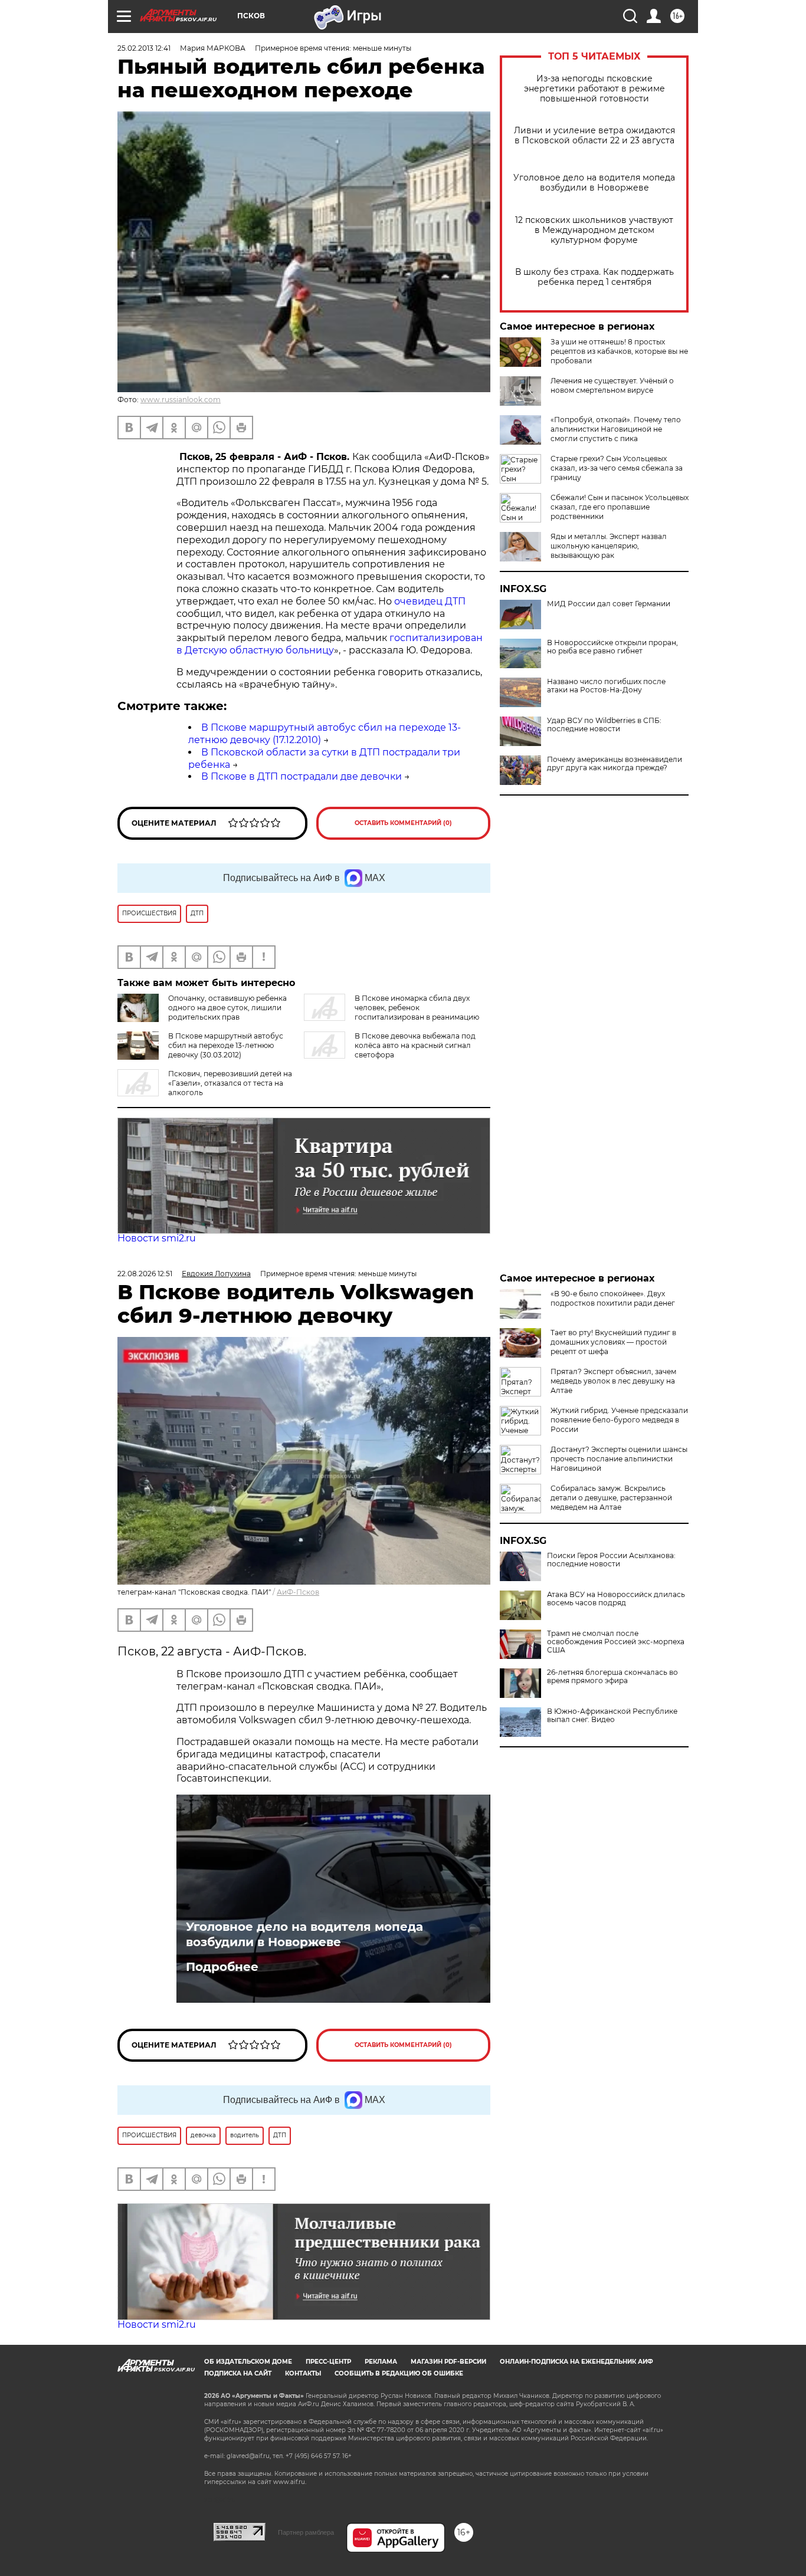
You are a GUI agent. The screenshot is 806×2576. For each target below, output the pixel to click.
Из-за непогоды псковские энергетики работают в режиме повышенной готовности (594, 89)
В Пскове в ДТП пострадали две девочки (302, 776)
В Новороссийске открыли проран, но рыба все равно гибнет (612, 647)
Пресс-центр (328, 2362)
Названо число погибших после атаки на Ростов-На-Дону (606, 686)
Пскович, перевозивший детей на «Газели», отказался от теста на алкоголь (230, 1083)
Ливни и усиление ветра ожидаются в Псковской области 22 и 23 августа (594, 136)
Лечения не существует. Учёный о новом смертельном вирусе (612, 385)
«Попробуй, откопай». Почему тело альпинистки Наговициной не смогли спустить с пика (616, 429)
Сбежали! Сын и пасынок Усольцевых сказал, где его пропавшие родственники (620, 507)
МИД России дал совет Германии (609, 604)
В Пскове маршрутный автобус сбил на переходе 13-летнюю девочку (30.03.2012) (226, 1045)
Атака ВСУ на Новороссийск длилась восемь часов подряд (616, 1599)
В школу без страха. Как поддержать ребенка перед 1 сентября (594, 277)
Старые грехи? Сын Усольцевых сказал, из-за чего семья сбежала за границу (617, 468)
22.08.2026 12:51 (145, 1274)
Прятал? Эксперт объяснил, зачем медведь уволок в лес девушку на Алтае (613, 1381)
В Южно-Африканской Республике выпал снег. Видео (612, 1716)
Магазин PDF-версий (448, 2362)
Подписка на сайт (238, 2373)
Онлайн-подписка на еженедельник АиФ (576, 2362)
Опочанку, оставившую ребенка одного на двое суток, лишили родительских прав (227, 1008)
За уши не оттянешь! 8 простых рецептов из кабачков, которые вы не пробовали (619, 351)
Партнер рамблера (306, 2532)
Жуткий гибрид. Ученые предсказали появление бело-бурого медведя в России (619, 1420)
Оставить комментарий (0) (403, 823)
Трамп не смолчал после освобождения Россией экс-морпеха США (616, 1642)
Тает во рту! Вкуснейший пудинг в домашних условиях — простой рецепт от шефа (613, 1342)
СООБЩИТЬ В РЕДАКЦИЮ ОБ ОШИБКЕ (399, 2373)
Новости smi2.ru (157, 1238)
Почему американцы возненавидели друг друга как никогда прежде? (615, 764)
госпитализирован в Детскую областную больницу (330, 644)
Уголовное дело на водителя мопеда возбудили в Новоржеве (594, 183)
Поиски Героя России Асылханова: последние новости (611, 1560)
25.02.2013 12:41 (144, 48)
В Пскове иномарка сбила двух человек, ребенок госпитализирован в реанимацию (417, 1008)
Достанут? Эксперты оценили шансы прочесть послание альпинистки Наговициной (619, 1459)
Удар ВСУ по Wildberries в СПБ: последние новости (604, 725)
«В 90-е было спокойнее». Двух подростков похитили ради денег (613, 1298)
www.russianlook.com (181, 400)
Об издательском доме (248, 2362)
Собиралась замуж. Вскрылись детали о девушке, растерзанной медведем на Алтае (611, 1498)
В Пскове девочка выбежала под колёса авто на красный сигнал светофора (415, 1045)
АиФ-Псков (298, 1592)
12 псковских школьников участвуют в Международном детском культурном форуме (594, 230)
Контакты (303, 2373)
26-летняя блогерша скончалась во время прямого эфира (612, 1677)
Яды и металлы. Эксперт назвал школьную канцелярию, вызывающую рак (609, 546)
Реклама (381, 2362)
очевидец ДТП (430, 601)
